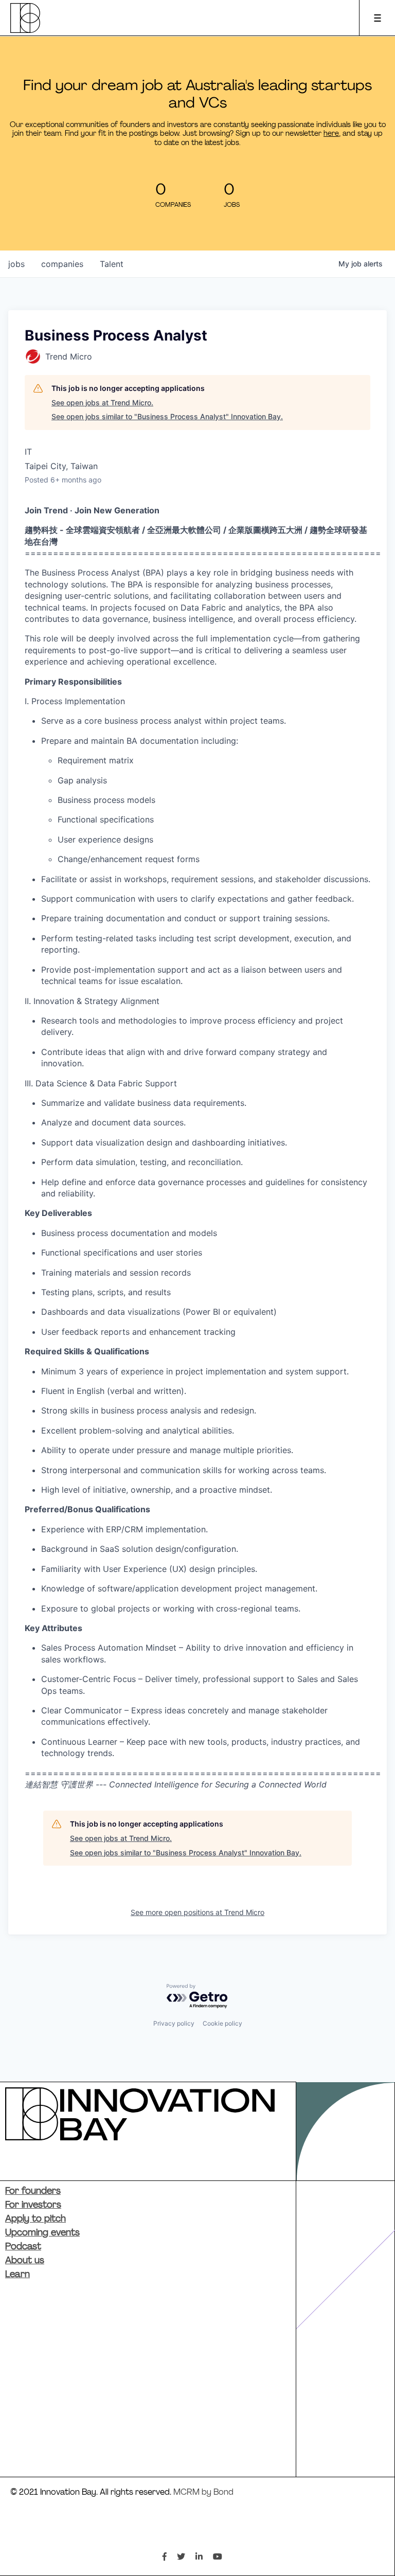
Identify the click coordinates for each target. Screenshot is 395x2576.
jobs (16, 264)
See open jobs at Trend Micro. (102, 402)
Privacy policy (174, 2023)
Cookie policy (222, 2023)
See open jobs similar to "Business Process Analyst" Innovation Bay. (167, 416)
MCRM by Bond (203, 2493)
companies (62, 264)
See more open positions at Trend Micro (197, 1912)
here (331, 134)
